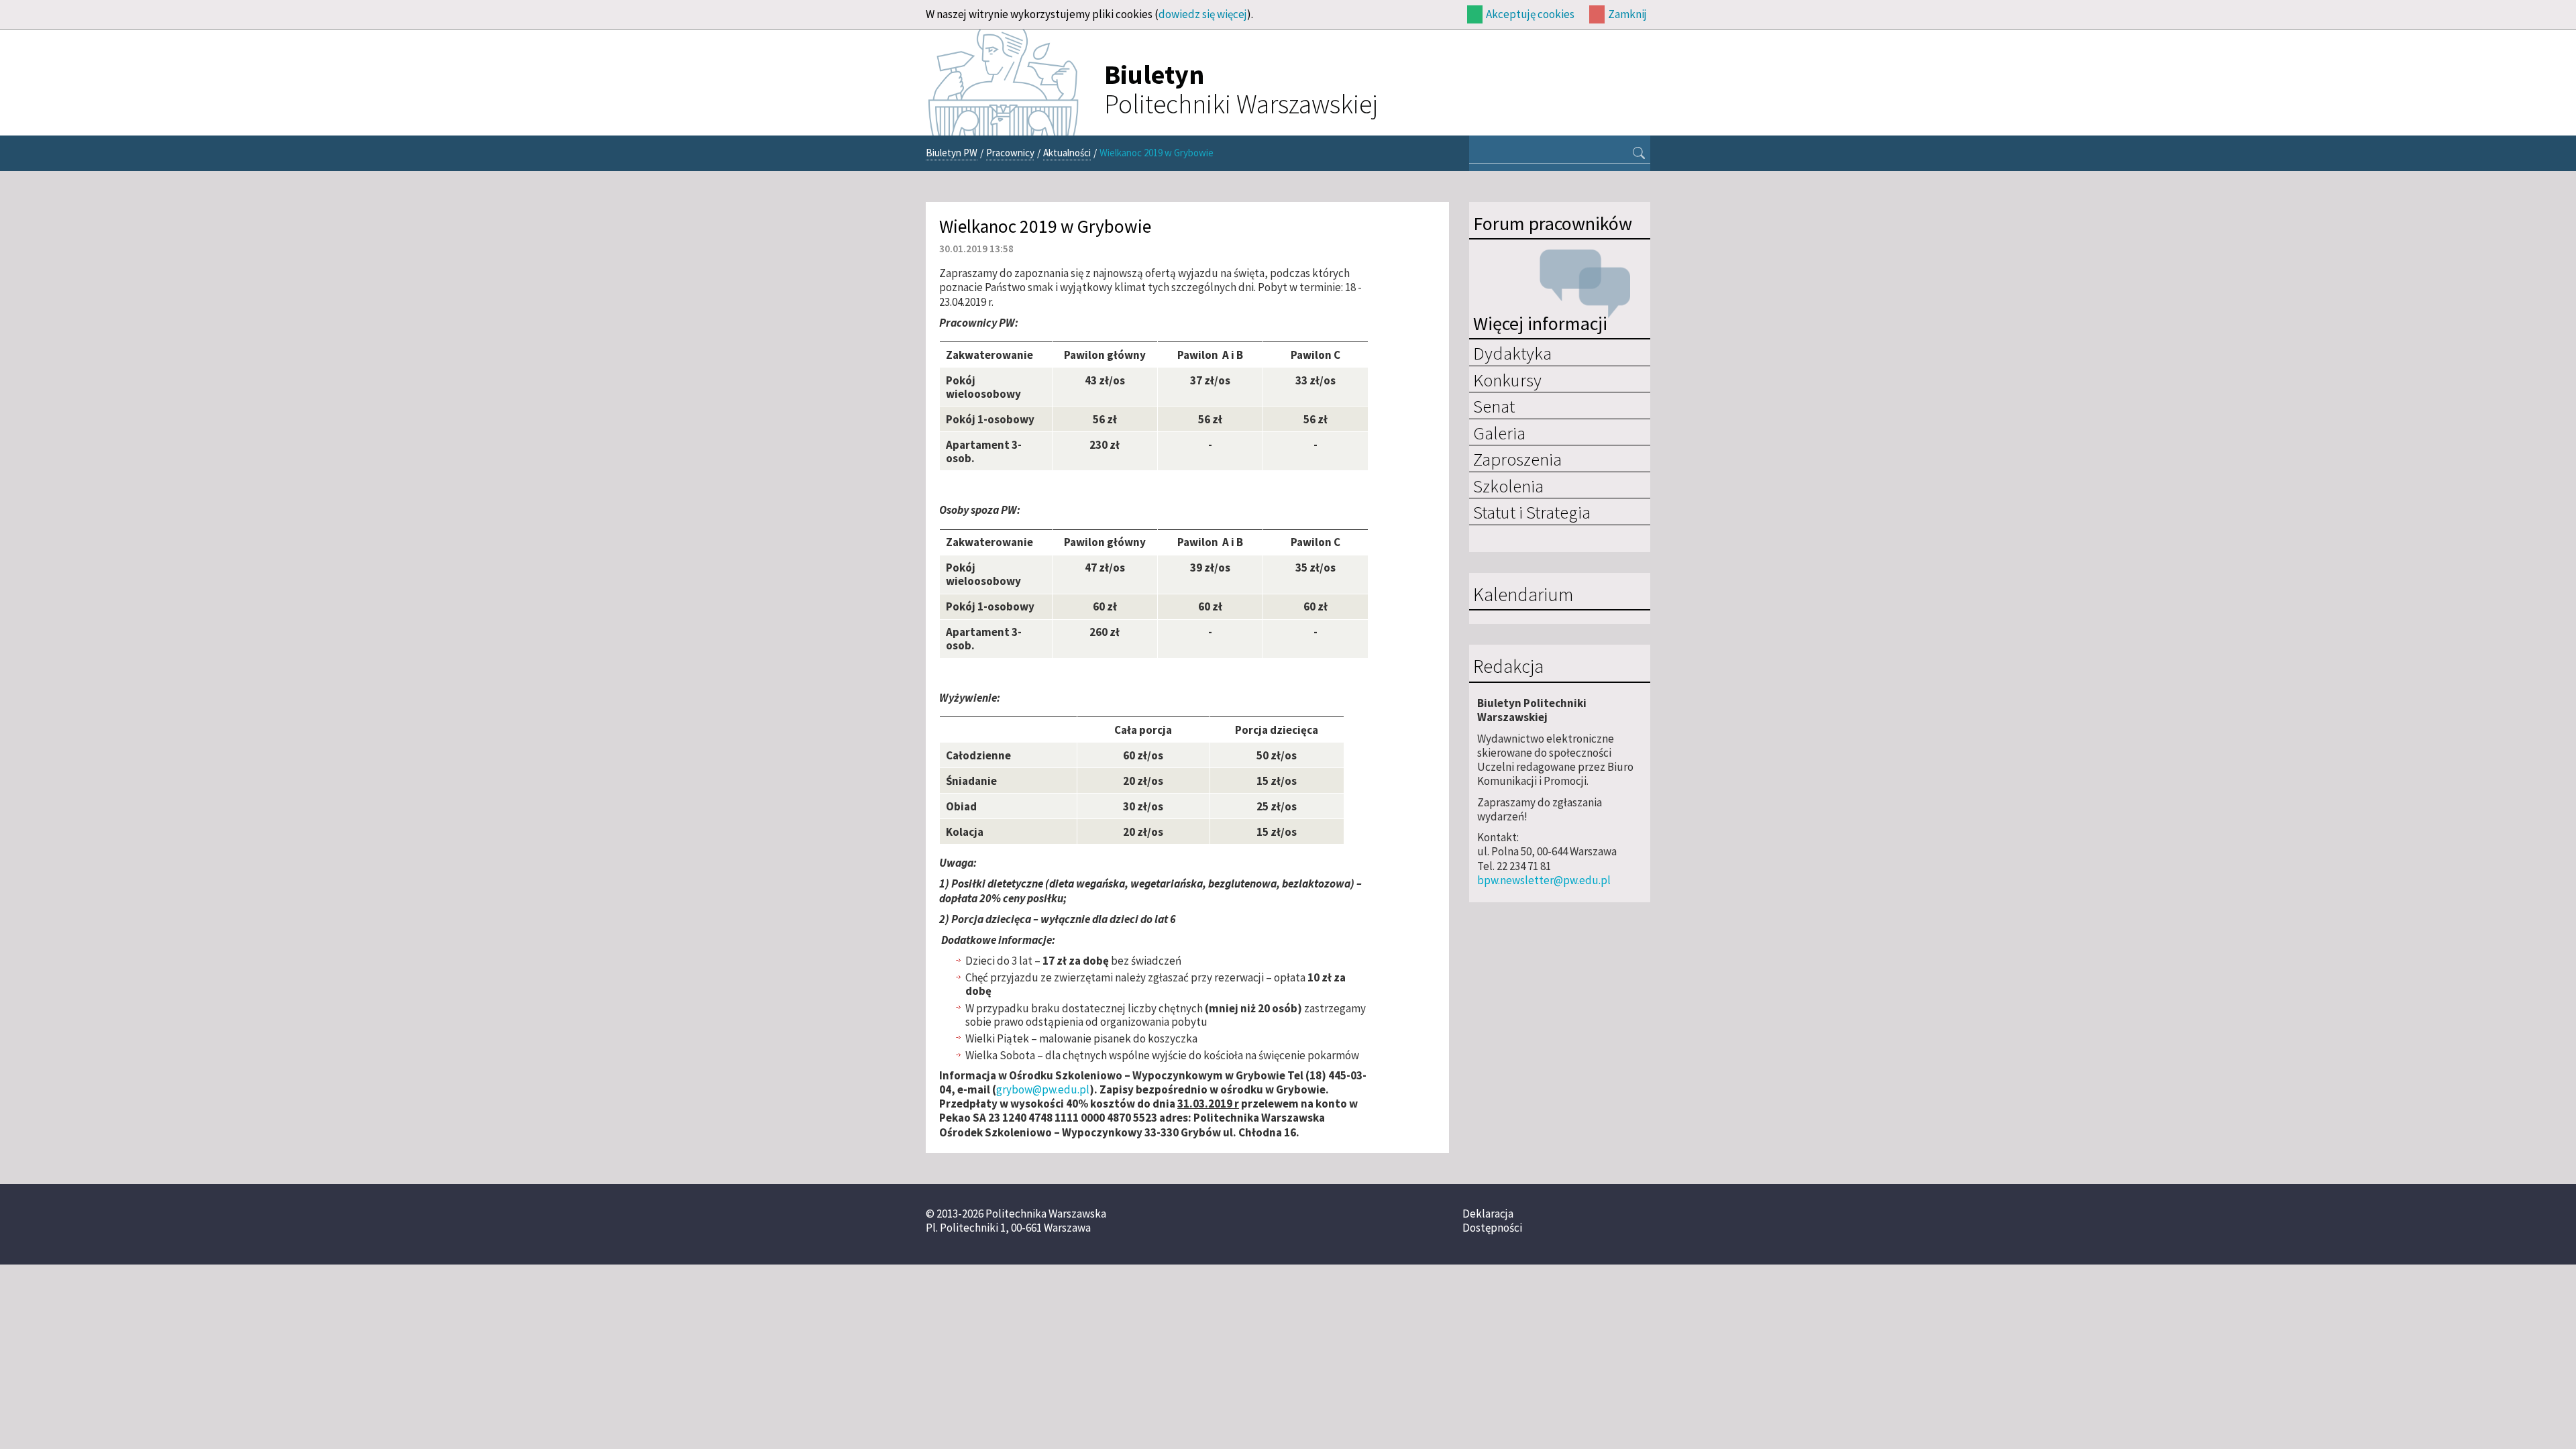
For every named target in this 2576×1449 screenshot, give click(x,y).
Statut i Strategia (1532, 512)
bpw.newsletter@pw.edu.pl (1544, 880)
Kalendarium (1523, 595)
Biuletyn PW (952, 153)
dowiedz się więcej (1203, 14)
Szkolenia (1508, 486)
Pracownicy (1010, 153)
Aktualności (1067, 153)
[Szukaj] (1639, 154)
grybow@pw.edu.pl (1043, 1089)
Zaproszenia (1517, 459)
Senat (1494, 406)
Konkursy (1507, 380)
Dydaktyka (1512, 353)
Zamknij (1627, 14)
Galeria (1499, 433)
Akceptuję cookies (1530, 14)
